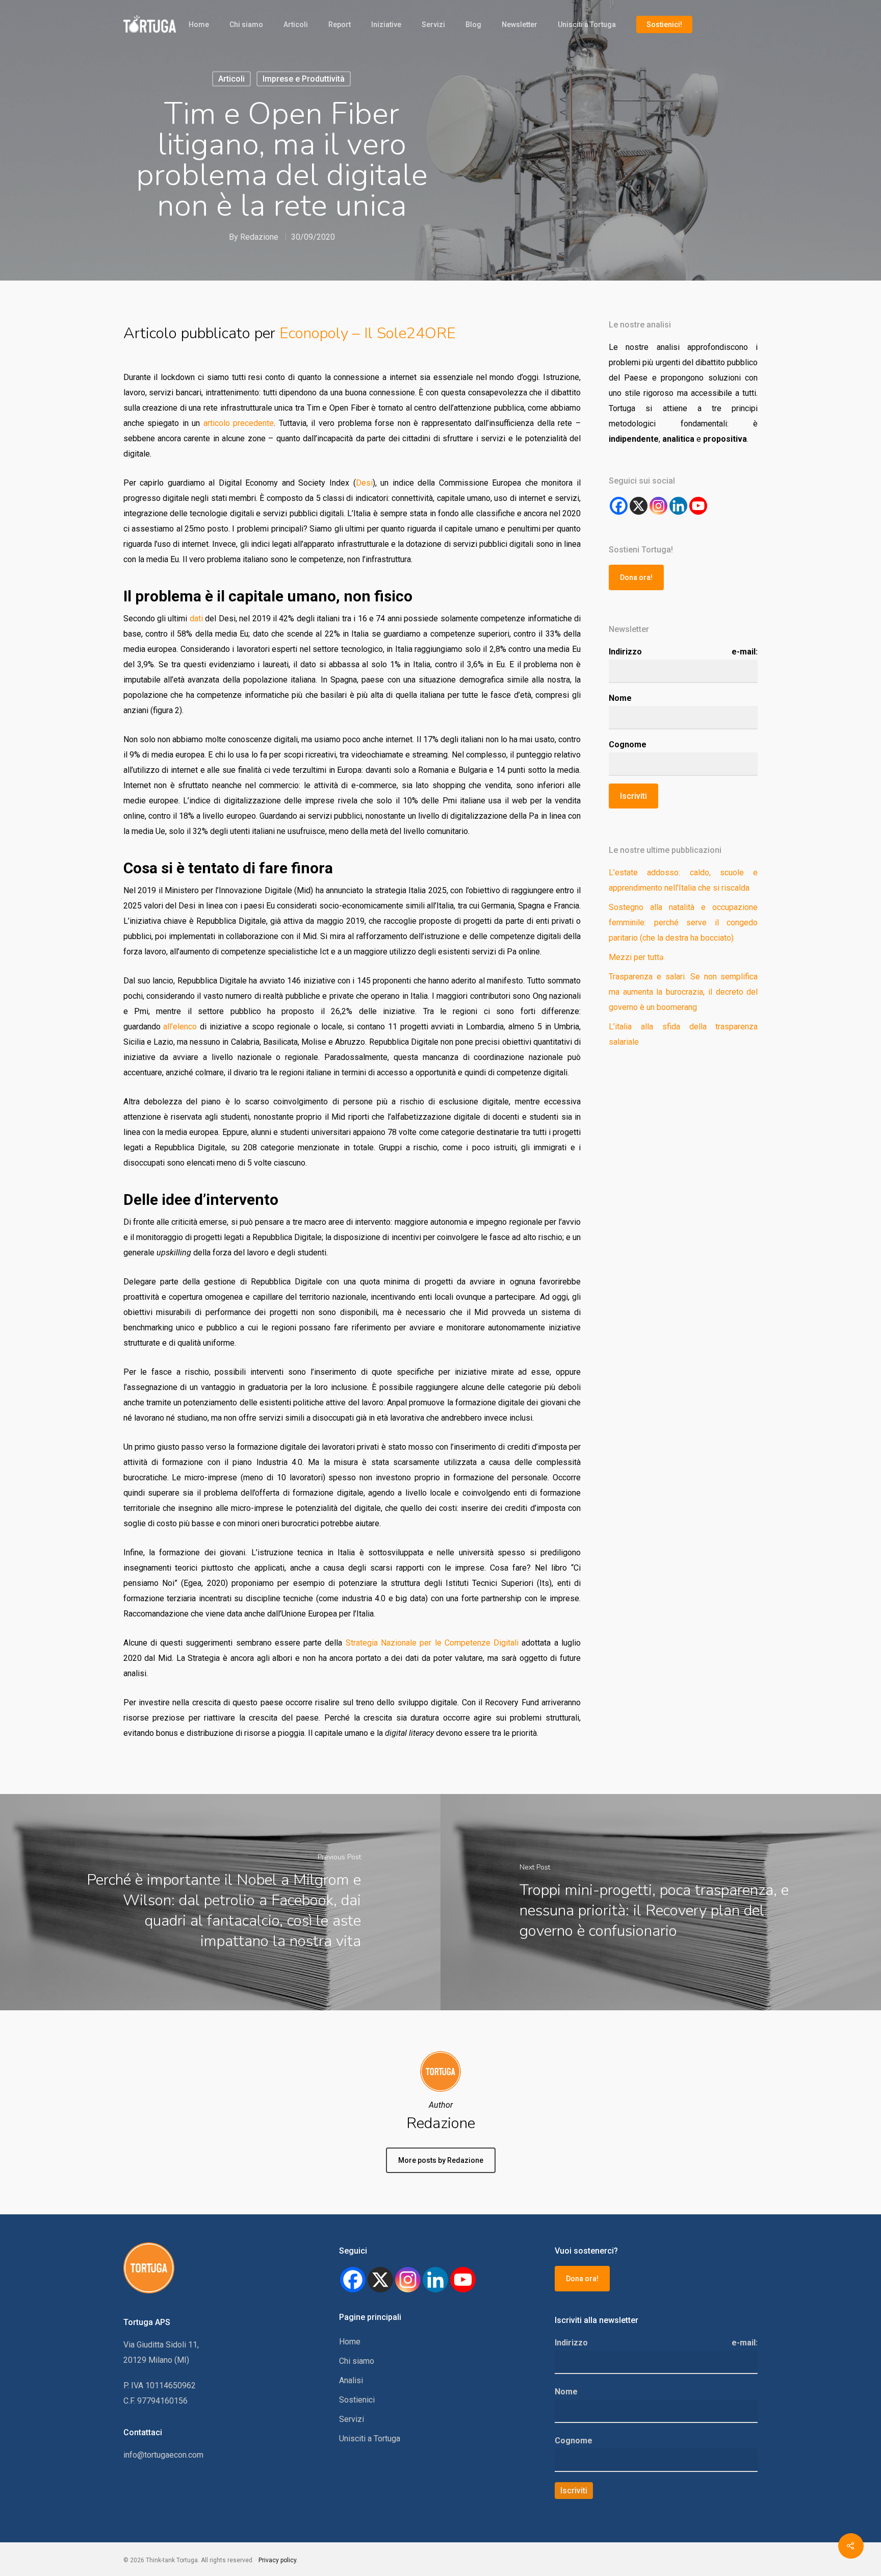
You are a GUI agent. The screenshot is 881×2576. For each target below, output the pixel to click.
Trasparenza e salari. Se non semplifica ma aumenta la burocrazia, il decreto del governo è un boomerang (683, 992)
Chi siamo (246, 24)
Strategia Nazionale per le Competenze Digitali (432, 1643)
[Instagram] (658, 506)
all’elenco (180, 1027)
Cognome (628, 744)
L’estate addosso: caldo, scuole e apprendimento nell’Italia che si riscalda (683, 880)
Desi (364, 483)
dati (196, 618)
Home (199, 24)
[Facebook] (619, 506)
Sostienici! (664, 24)
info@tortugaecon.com (163, 2455)
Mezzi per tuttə (636, 957)
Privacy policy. (278, 2560)
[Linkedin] (435, 2280)
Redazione (259, 237)
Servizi (433, 24)
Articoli (296, 24)
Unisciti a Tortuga (587, 24)
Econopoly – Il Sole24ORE (368, 333)
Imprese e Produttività (304, 79)
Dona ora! (636, 577)
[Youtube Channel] (698, 506)
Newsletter (520, 24)
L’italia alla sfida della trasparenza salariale (683, 1034)
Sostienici (357, 2400)
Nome (620, 698)
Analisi (351, 2380)
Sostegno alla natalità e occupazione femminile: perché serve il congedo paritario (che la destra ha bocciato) (683, 923)
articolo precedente (239, 423)
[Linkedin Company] (678, 506)
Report (340, 24)
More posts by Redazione (441, 2160)
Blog (473, 24)
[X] (639, 506)
